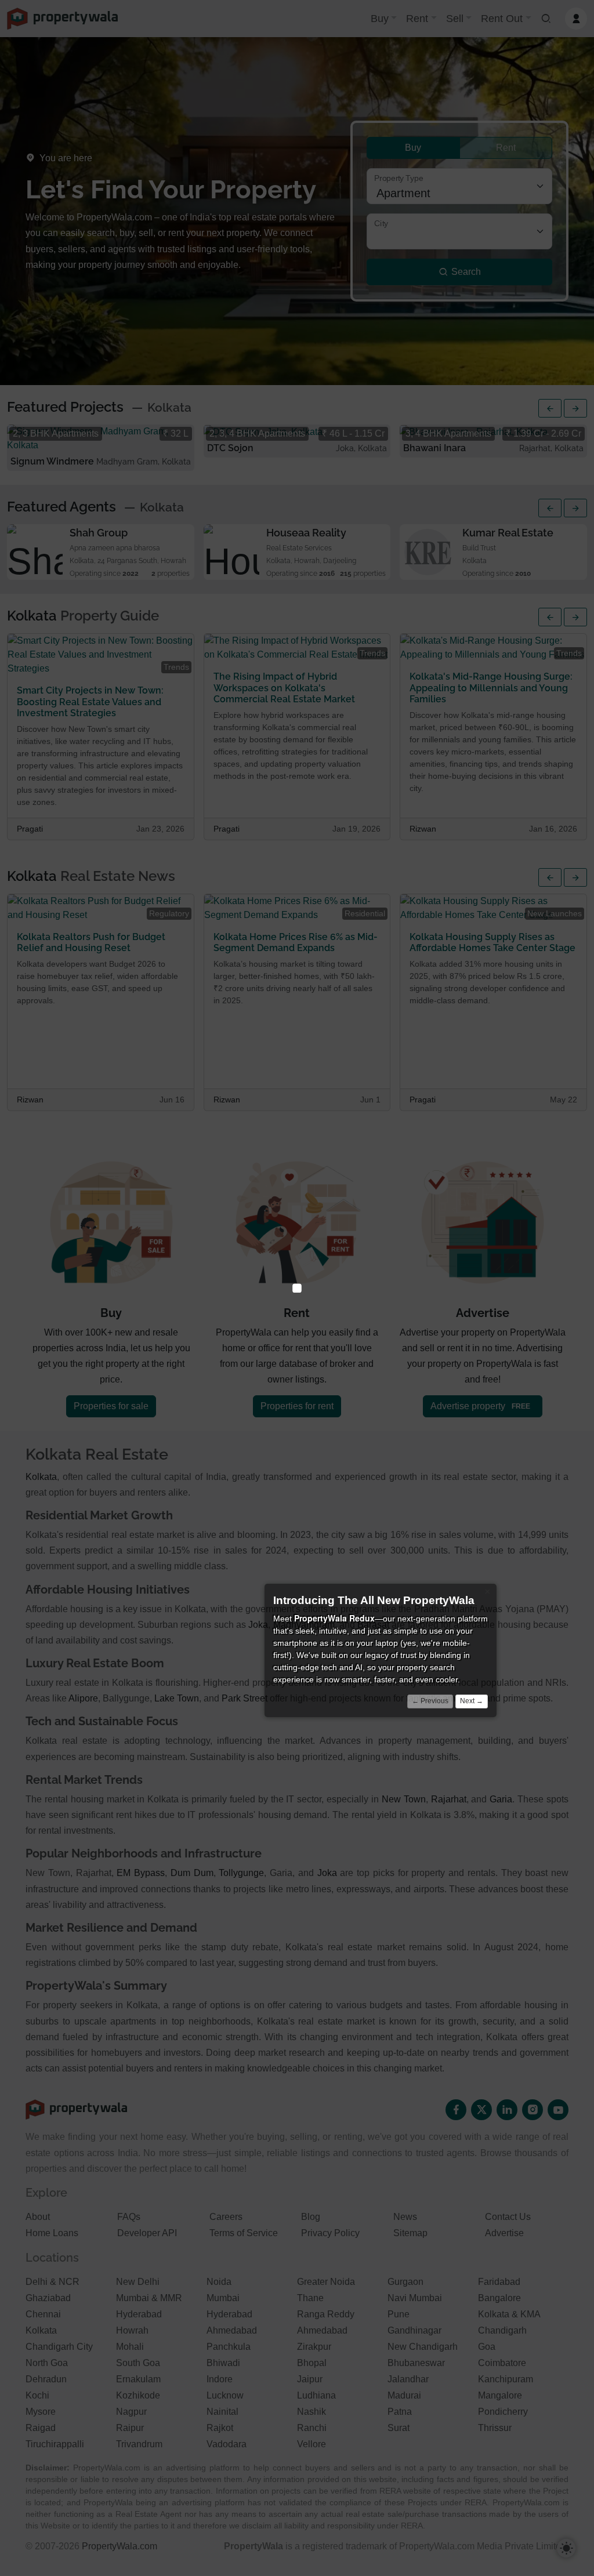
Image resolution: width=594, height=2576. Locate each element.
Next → (472, 1701)
